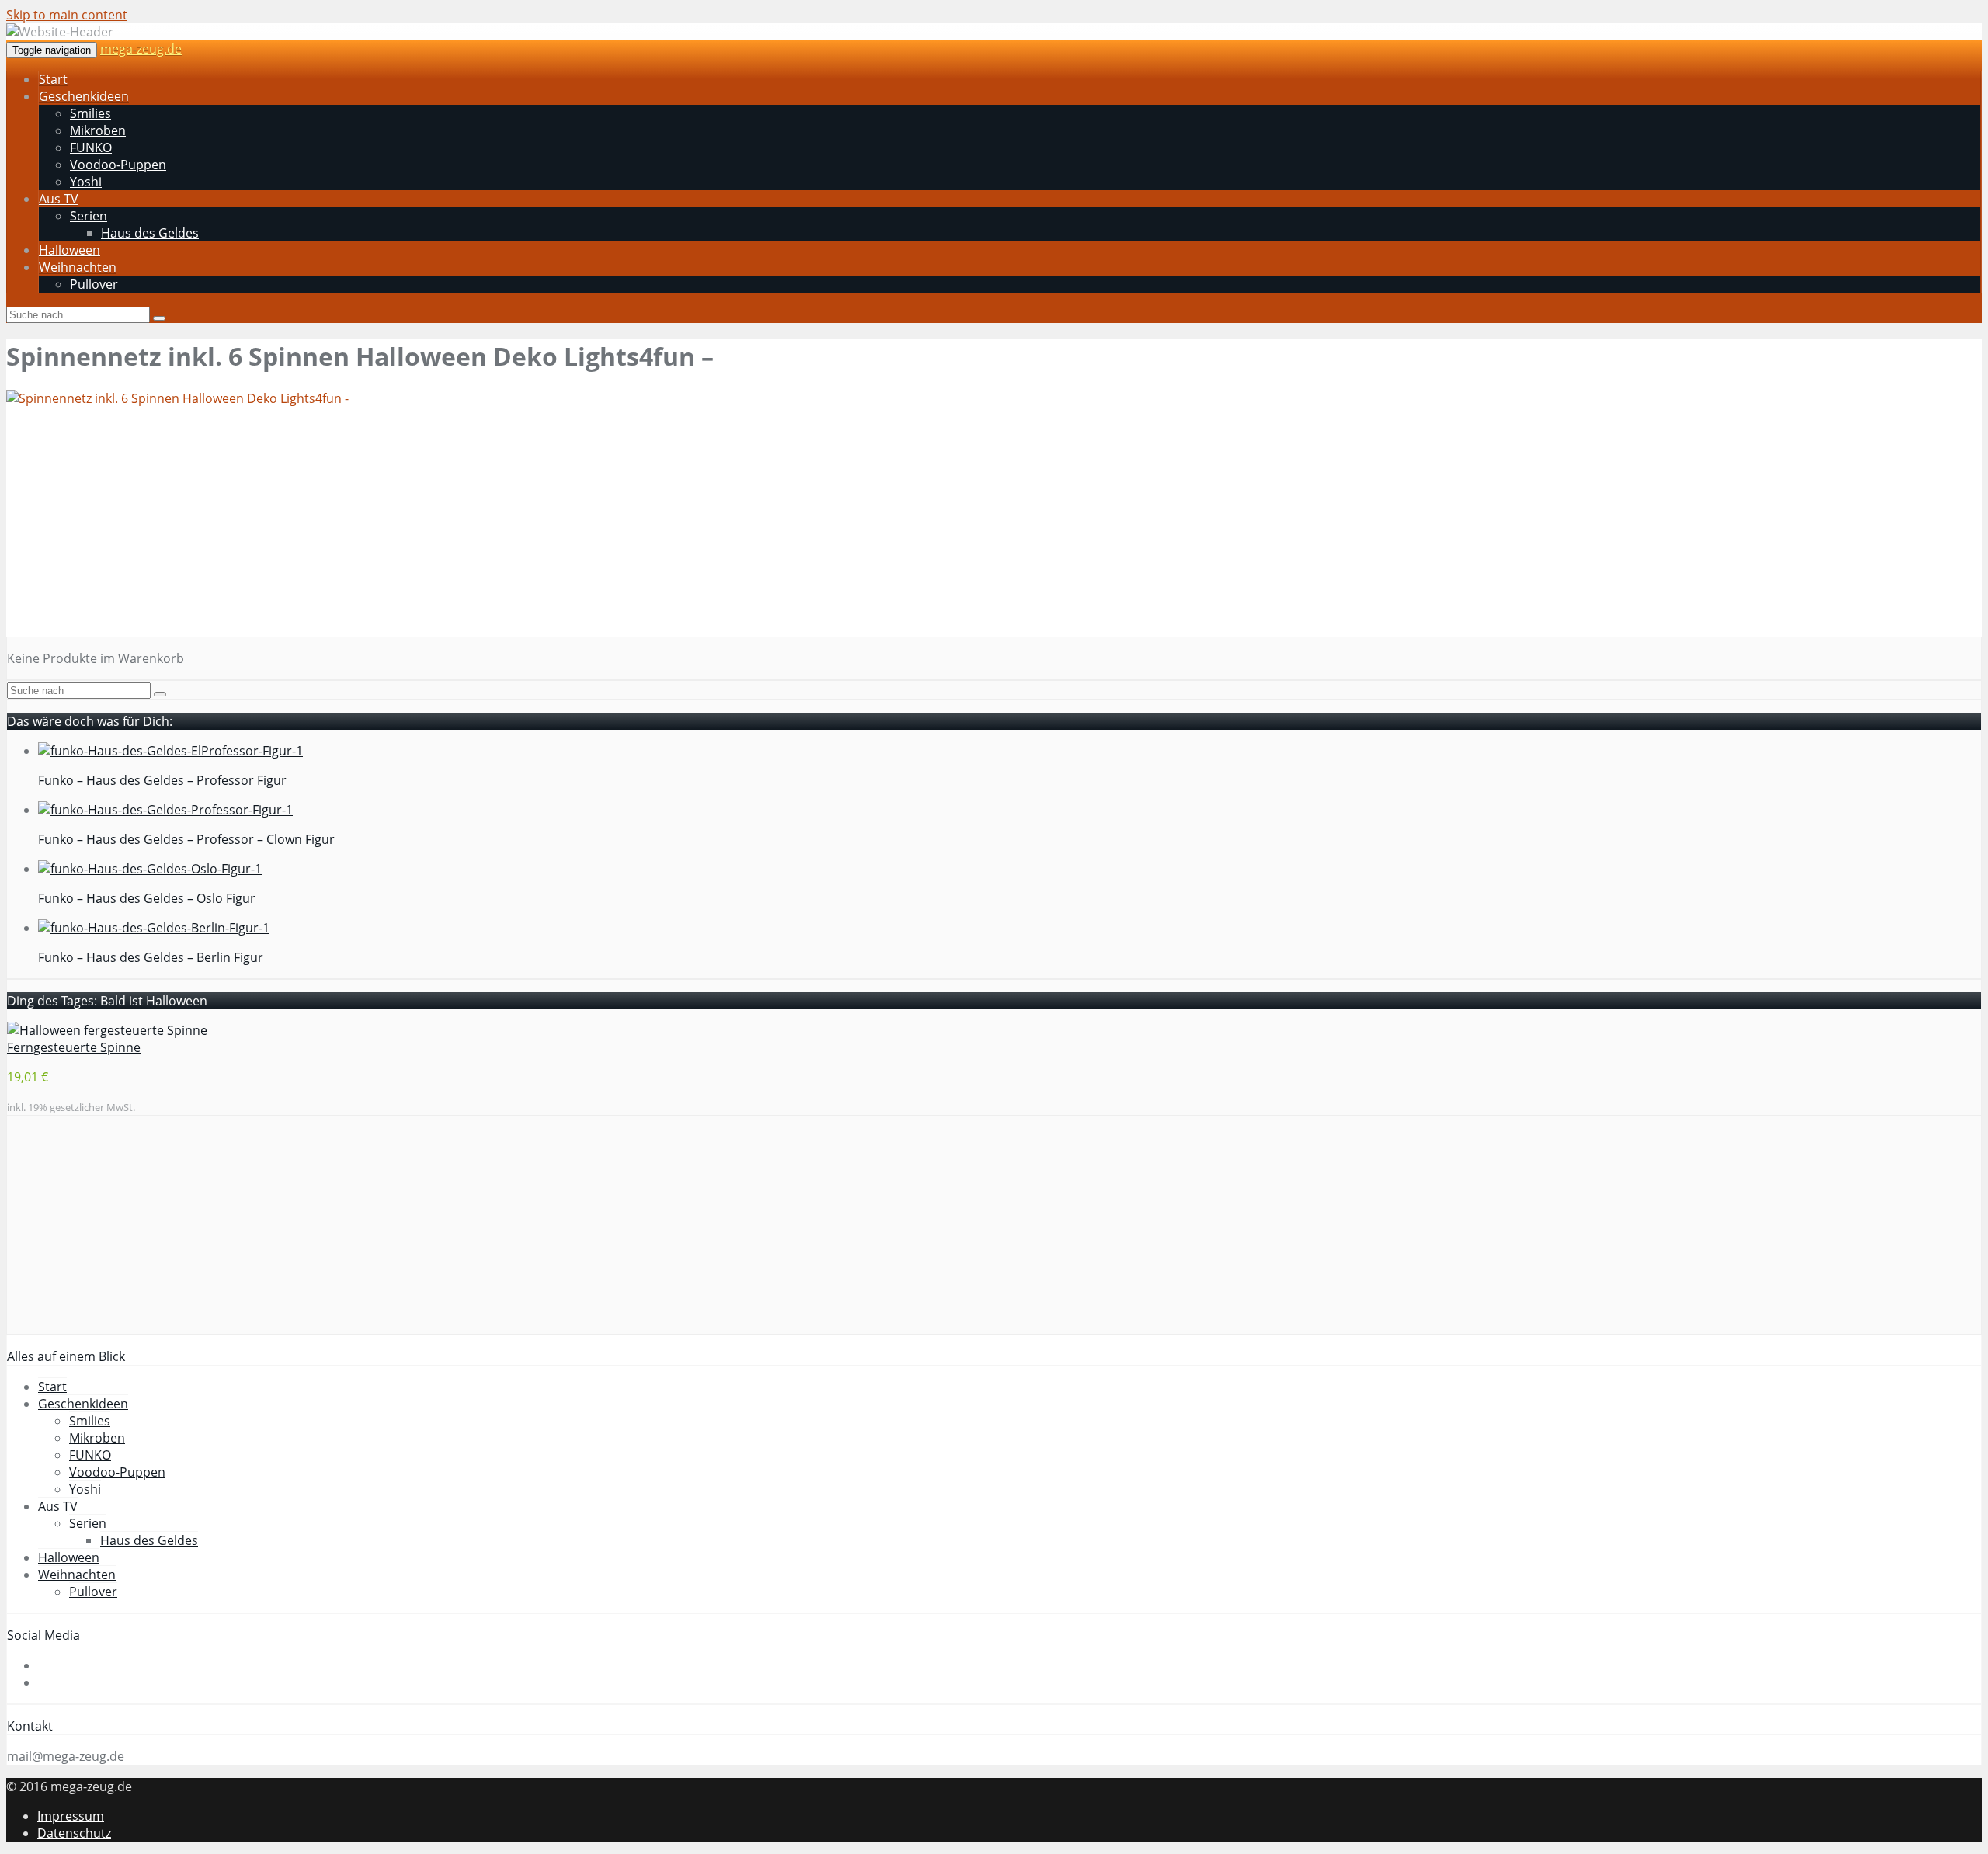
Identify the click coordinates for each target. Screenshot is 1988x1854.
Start (53, 79)
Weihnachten (78, 267)
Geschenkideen (84, 96)
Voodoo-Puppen (118, 165)
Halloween (70, 250)
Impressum (71, 1816)
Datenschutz (74, 1833)
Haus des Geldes (150, 233)
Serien (89, 216)
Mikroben (98, 130)
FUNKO (91, 148)
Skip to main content (67, 15)
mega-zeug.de (141, 49)
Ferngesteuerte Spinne (74, 1047)
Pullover (94, 284)
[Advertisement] (472, 528)
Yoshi (86, 182)
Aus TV (59, 199)
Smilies (90, 113)
